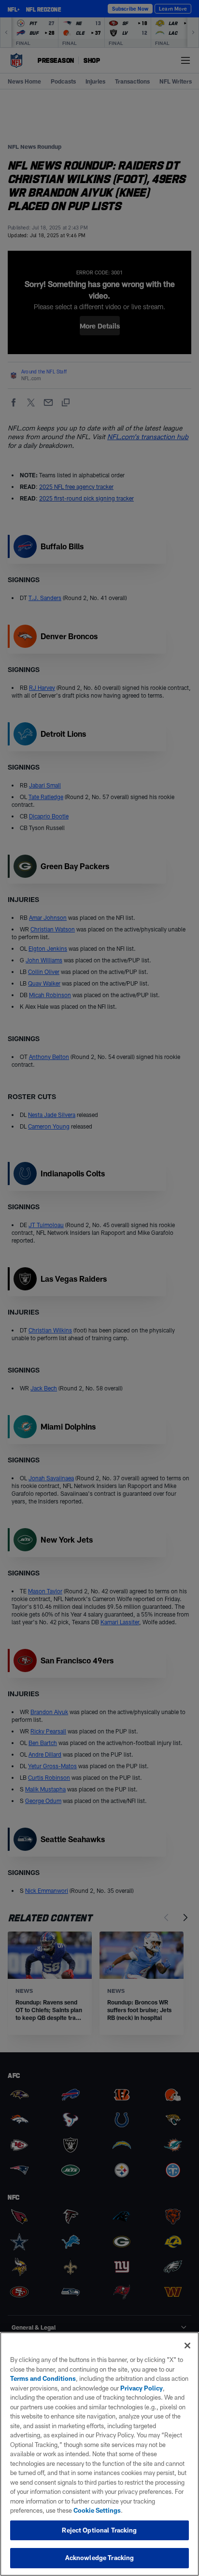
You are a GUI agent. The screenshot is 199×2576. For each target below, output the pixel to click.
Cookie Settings (97, 2510)
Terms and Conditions (43, 2378)
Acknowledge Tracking (100, 2558)
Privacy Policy (142, 2388)
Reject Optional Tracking (99, 2530)
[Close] (187, 2346)
